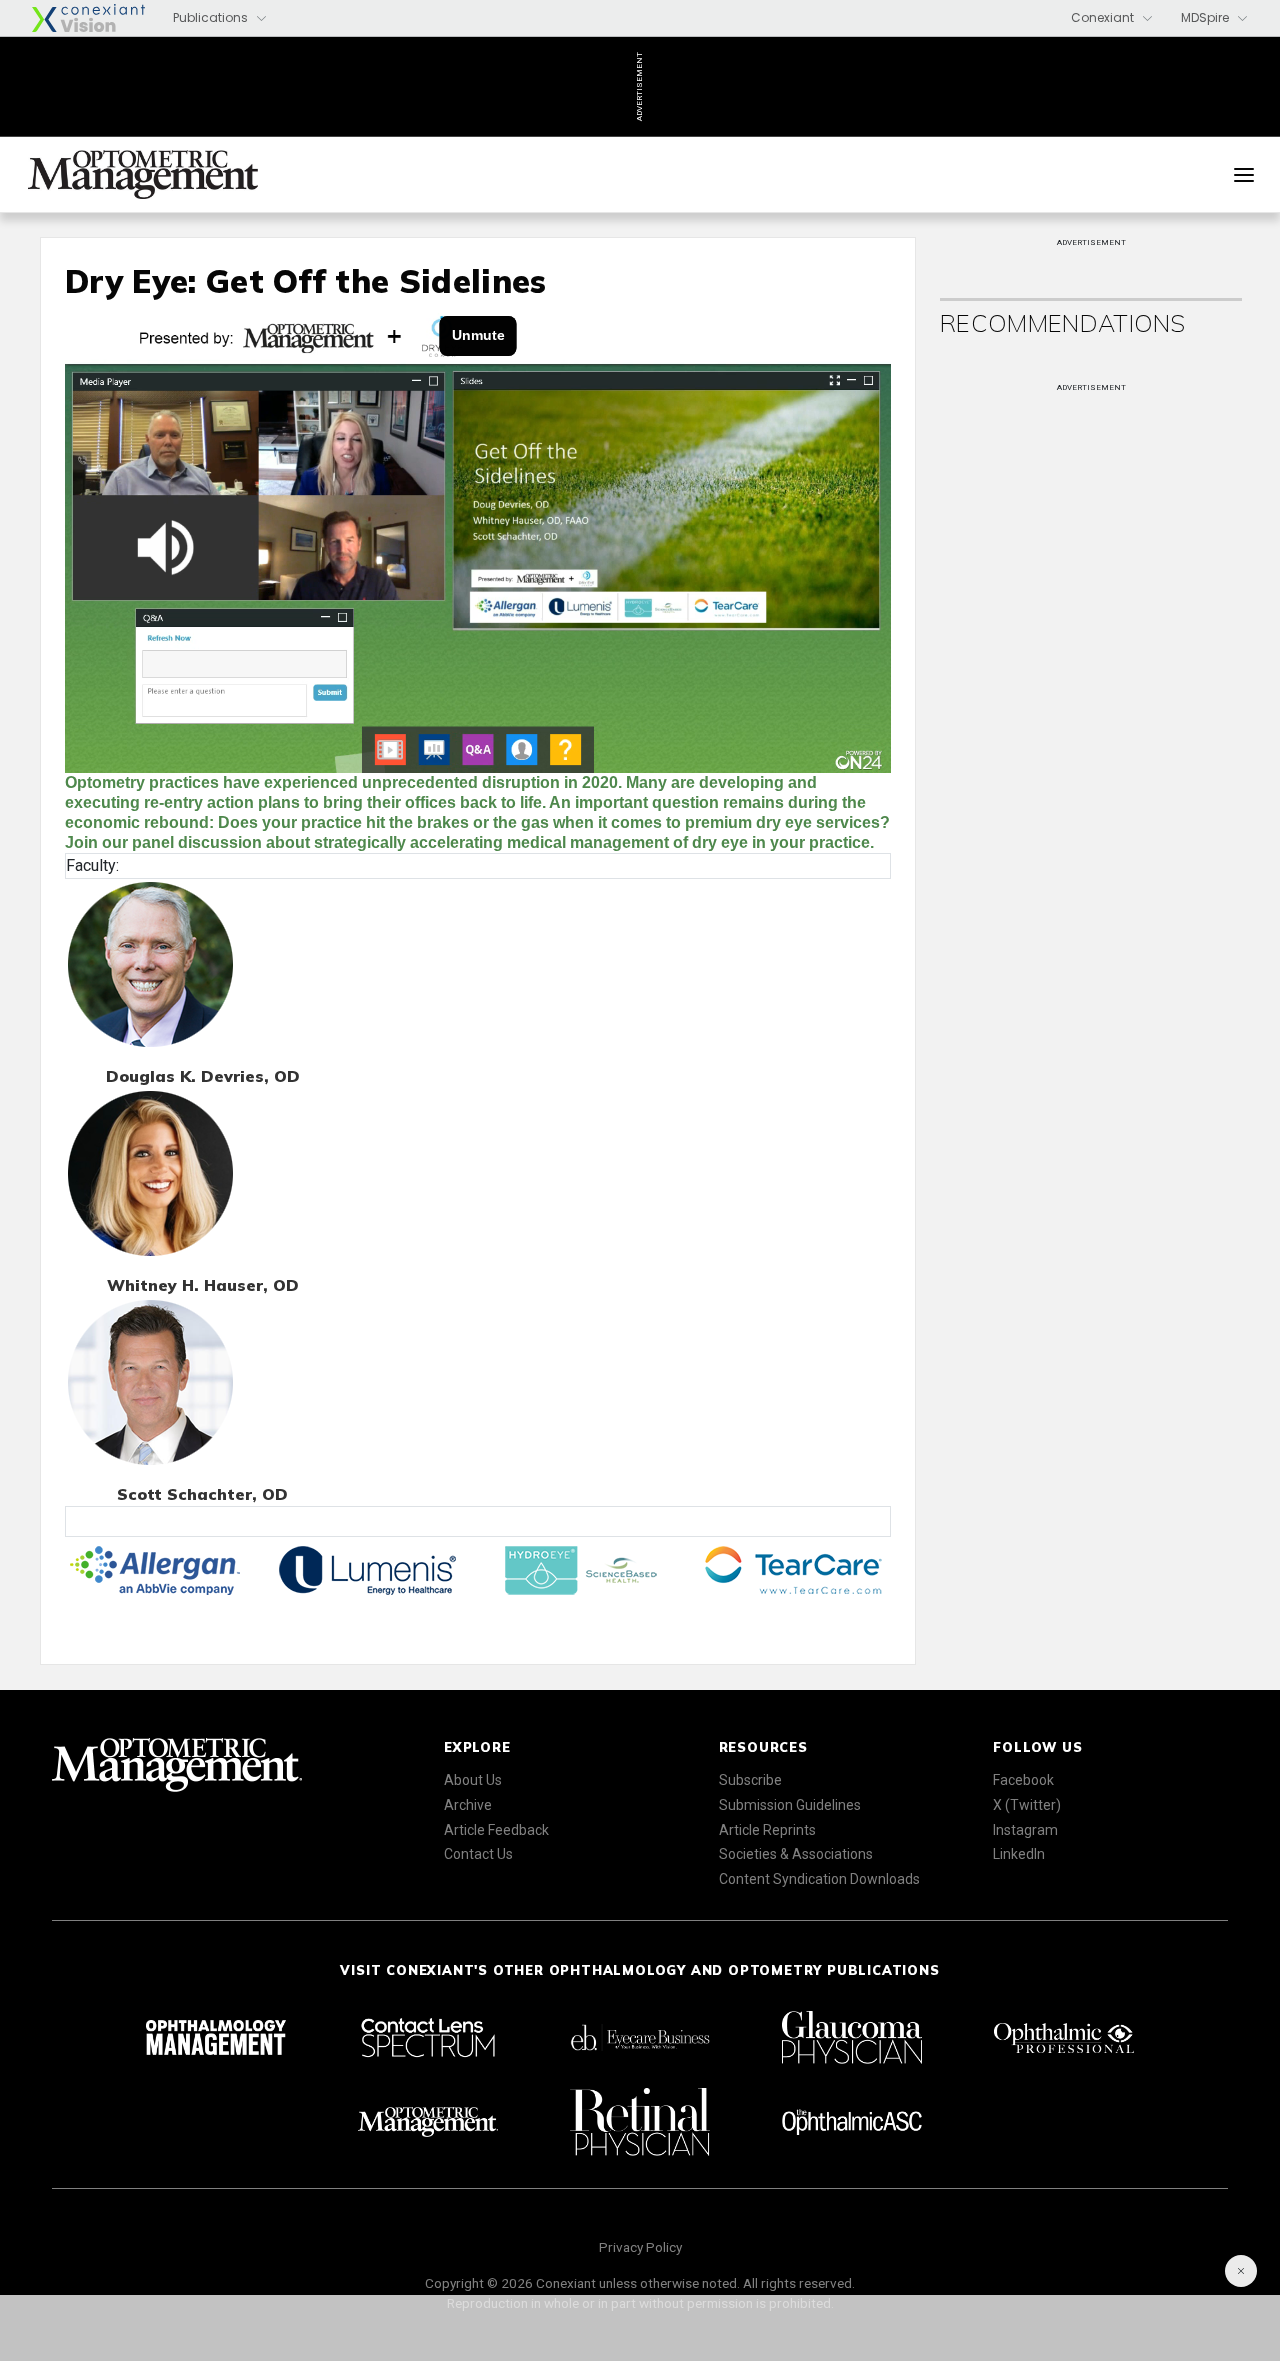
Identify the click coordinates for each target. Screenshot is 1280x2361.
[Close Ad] (1241, 2271)
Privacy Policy (640, 2247)
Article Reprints (767, 1830)
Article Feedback (496, 1830)
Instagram (1025, 1830)
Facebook (1023, 1780)
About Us (473, 1780)
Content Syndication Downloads (819, 1879)
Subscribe (750, 1780)
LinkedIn (1019, 1854)
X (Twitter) (1027, 1805)
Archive (468, 1805)
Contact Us (478, 1854)
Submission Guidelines (790, 1805)
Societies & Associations (796, 1854)
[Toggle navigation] (1244, 175)
